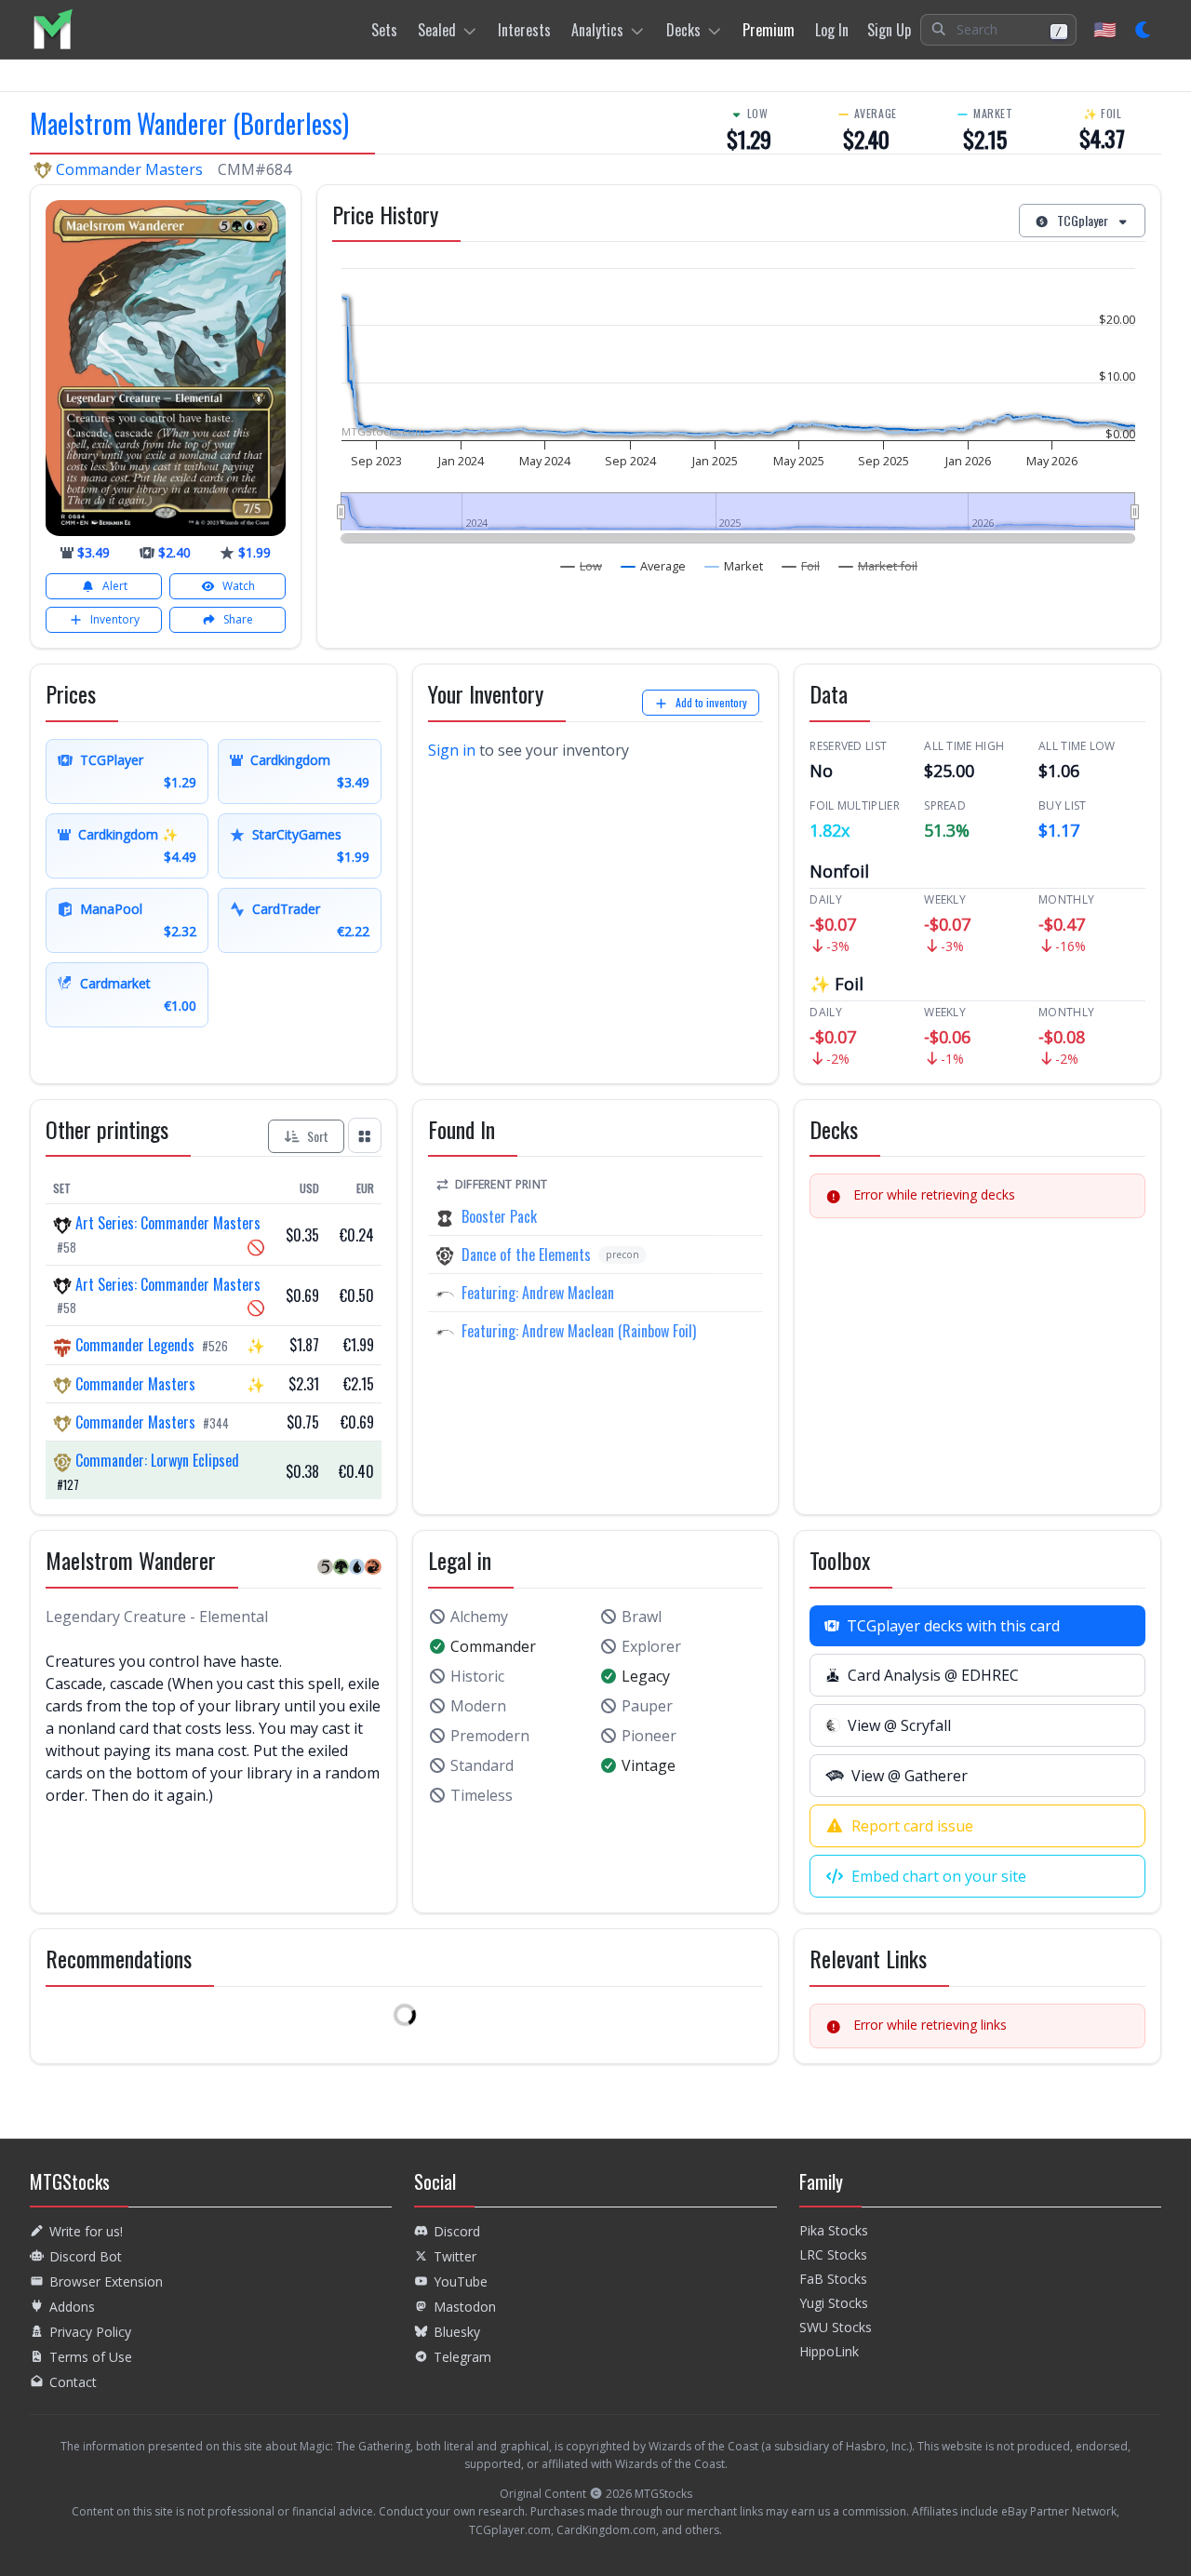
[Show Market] (734, 566)
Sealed (437, 30)
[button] (998, 30)
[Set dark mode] (1144, 30)
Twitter (455, 2256)
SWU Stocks (836, 2327)
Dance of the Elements (526, 1254)
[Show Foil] (801, 566)
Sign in (452, 750)
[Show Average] (654, 566)
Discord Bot (86, 2256)
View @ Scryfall (899, 1725)
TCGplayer (1083, 220)
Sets (384, 30)
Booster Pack (499, 1216)
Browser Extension (106, 2281)
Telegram (462, 2357)
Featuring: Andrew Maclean (538, 1293)
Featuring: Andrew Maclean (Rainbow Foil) (579, 1331)
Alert (115, 586)
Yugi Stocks (834, 2303)
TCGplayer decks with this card (953, 1626)
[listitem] (53, 29)
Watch (239, 586)
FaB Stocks (833, 2279)
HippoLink (829, 2351)
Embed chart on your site (939, 1876)
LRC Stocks (833, 2254)
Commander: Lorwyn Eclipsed (155, 1460)
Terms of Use (91, 2357)
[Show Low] (582, 566)
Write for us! (86, 2231)
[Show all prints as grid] (365, 1135)
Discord (457, 2231)
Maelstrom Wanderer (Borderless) (189, 123)
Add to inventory (711, 702)
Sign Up (889, 30)
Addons (72, 2307)
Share (238, 619)
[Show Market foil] (878, 566)
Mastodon (465, 2307)
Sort (318, 1136)
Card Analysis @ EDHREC (933, 1675)
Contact (73, 2382)
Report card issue (912, 1826)
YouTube (461, 2281)
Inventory (115, 619)
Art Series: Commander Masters (166, 1223)
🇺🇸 (1105, 29)
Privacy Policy (90, 2332)
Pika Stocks (834, 2230)
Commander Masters (129, 169)
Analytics (597, 30)
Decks (683, 30)
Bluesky (457, 2332)
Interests (524, 30)
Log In (832, 30)
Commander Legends (135, 1345)
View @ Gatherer (910, 1776)
